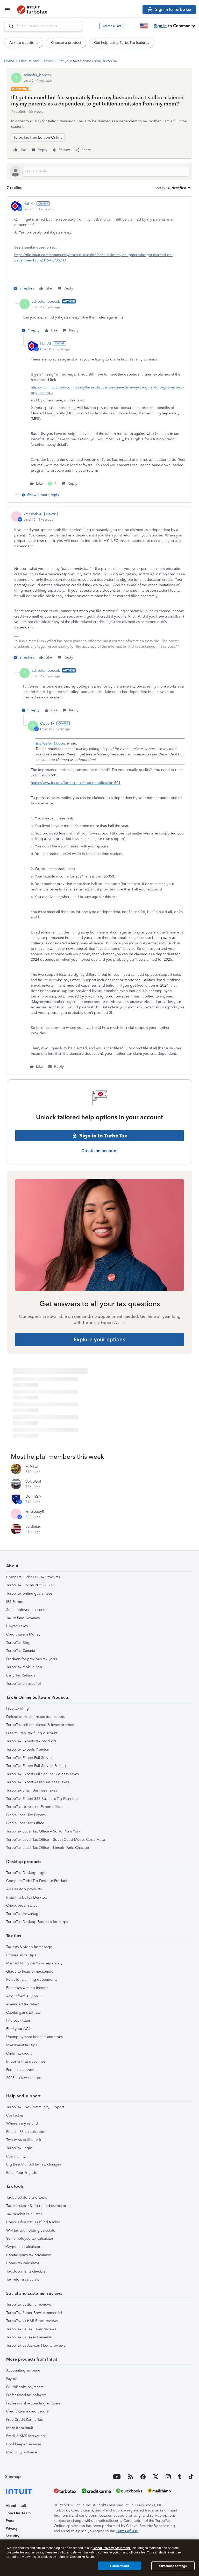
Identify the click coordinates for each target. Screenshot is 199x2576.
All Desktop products (24, 1889)
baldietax (33, 1527)
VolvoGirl (33, 1481)
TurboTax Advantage (23, 1914)
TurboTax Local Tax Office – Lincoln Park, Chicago (48, 1848)
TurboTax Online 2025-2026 (29, 1585)
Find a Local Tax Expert (25, 1815)
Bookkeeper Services (24, 2444)
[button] (112, 26)
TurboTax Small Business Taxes (32, 1790)
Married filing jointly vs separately (34, 1963)
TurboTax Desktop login (26, 1873)
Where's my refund (22, 2123)
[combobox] (43, 26)
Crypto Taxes (17, 1626)
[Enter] (9, 26)
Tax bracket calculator (24, 2214)
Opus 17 (47, 723)
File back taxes (18, 2021)
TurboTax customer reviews (29, 2305)
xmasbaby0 (33, 514)
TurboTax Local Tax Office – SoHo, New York (43, 1831)
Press (10, 2521)
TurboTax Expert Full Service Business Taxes (42, 1774)
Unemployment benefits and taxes (34, 2037)
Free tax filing (17, 1708)
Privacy (12, 2528)
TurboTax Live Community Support (35, 2107)
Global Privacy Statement (111, 2548)
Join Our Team (18, 2513)
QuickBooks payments (25, 2387)
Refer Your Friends (21, 2173)
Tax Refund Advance (23, 1618)
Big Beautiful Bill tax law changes (34, 2164)
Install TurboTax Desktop (27, 1897)
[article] (99, 247)
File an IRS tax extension (26, 2132)
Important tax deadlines (26, 2061)
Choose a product (66, 43)
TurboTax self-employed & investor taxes (40, 1725)
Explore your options (99, 1340)
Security (12, 2536)
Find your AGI (18, 2029)
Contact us (15, 2115)
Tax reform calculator (24, 2279)
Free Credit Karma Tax (24, 2420)
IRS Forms (14, 1602)
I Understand (120, 2566)
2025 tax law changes (24, 2078)
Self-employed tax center (27, 1610)
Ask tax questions (24, 43)
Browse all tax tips (21, 1955)
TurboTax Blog (18, 1643)
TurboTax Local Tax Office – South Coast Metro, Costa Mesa (56, 1840)
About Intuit (16, 2506)
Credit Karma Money (23, 1634)
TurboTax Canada (21, 1651)
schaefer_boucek (38, 75)
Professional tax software (26, 2395)
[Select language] (144, 26)
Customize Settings (173, 2566)
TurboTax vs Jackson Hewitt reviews (36, 2345)
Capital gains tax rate (23, 2012)
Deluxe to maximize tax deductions (35, 1717)
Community (16, 2156)
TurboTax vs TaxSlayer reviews (31, 2329)
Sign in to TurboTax (103, 1136)
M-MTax (32, 1466)
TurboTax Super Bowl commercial (34, 2313)
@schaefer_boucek (51, 743)
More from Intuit (20, 2428)
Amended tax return (23, 2004)
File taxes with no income (27, 1988)
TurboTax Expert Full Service (30, 1758)
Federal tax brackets (23, 2070)
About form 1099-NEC (25, 1996)
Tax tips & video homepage (29, 1947)
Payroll (12, 2379)
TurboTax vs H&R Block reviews (32, 2321)
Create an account (100, 1151)
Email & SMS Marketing (26, 2436)
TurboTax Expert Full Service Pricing (36, 1766)
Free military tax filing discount (32, 1733)
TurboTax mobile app (24, 1667)
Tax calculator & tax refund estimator (36, 2206)
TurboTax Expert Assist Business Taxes (38, 1782)
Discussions (29, 61)
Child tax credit (19, 2053)
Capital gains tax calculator (28, 2255)
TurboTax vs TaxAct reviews (29, 2337)
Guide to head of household (30, 1972)
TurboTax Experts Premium (28, 1749)
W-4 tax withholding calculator (31, 2230)
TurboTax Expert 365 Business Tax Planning (42, 1799)
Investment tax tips (22, 2045)
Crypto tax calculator (23, 2247)
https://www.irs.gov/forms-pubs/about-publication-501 (76, 783)
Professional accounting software (33, 2403)
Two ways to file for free (26, 2140)
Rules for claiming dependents (32, 1980)
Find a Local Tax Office (25, 1823)
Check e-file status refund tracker (33, 2222)
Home (9, 61)
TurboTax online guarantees (29, 1593)
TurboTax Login (19, 2148)
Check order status (22, 1905)
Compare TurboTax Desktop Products (37, 1881)
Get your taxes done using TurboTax (88, 61)
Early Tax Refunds (21, 1675)
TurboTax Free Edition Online (38, 137)
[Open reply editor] (99, 171)
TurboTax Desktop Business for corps (37, 1922)
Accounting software (23, 2370)
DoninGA (33, 1496)
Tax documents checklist (26, 2271)
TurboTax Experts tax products (31, 1741)
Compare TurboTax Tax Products (33, 1577)
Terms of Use (127, 2531)
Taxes (48, 61)
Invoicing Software (22, 2452)
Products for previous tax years (32, 1659)
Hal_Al (29, 204)
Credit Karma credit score (27, 2411)
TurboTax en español (24, 1684)
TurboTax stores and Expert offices (35, 1807)
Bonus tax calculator (23, 2263)
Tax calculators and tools (27, 2198)
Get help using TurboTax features (122, 43)
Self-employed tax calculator (30, 2238)
